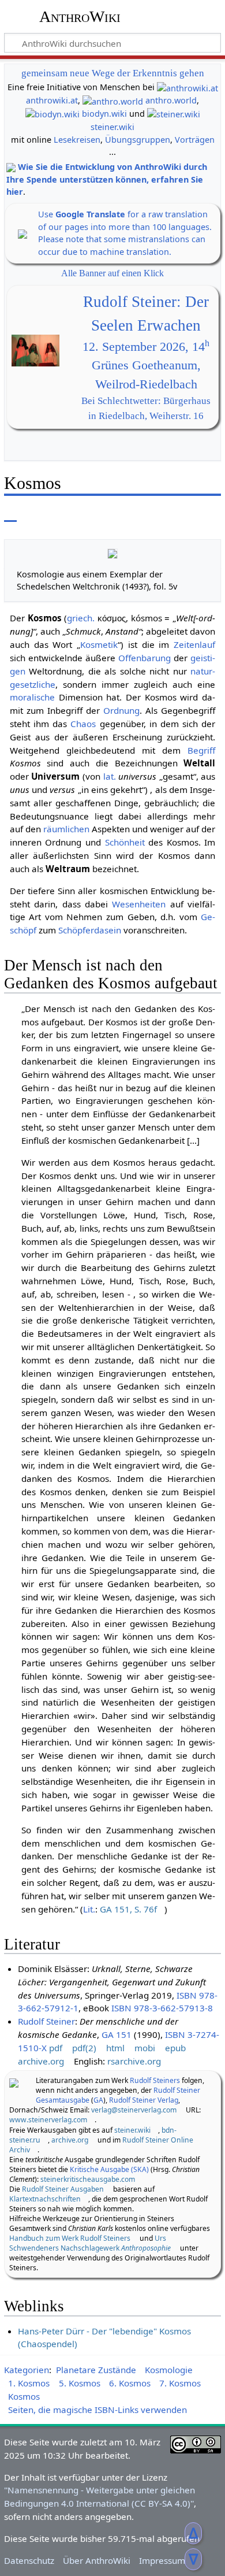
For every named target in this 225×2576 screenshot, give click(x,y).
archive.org (41, 2061)
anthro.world (171, 100)
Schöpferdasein (90, 930)
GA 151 (117, 2034)
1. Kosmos (29, 2383)
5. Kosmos (80, 2383)
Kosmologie (169, 2370)
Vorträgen (195, 140)
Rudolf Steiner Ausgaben (63, 2189)
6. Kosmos (130, 2383)
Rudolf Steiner (46, 2021)
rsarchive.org (134, 2061)
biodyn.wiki (104, 114)
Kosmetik (99, 644)
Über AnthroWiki (97, 2560)
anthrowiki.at (52, 100)
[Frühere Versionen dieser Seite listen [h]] (185, 514)
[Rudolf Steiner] (14, 2082)
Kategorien (27, 2370)
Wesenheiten (139, 904)
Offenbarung (145, 658)
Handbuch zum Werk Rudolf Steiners (70, 2238)
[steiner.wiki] (174, 114)
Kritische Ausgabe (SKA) (109, 2169)
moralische (32, 697)
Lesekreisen (77, 140)
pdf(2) (84, 2048)
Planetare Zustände (96, 2370)
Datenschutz (29, 2560)
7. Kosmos (180, 2383)
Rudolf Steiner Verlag (144, 2100)
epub (175, 2048)
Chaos (83, 724)
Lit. (89, 1909)
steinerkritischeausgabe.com (88, 2179)
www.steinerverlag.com (48, 2120)
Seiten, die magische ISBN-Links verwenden (97, 2410)
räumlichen (66, 829)
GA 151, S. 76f (128, 1909)
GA (98, 2100)
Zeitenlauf (194, 644)
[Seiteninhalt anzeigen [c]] (10, 514)
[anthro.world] (113, 100)
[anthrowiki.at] (187, 87)
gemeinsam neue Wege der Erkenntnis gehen (113, 73)
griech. (81, 618)
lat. (110, 776)
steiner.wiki (112, 127)
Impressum (162, 2560)
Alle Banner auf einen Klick (112, 273)
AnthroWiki (80, 17)
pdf (56, 2048)
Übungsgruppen (138, 140)
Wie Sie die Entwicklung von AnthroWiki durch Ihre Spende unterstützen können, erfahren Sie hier (107, 179)
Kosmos (24, 2396)
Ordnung (121, 710)
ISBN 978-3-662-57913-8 (162, 2008)
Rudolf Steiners (155, 2080)
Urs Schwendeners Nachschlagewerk (90, 2243)
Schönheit (125, 842)
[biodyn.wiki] (52, 114)
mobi (145, 2048)
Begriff (201, 750)
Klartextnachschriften (45, 2199)
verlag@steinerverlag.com (134, 2110)
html (115, 2048)
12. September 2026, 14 (146, 347)
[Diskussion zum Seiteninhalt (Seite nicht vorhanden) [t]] (36, 514)
